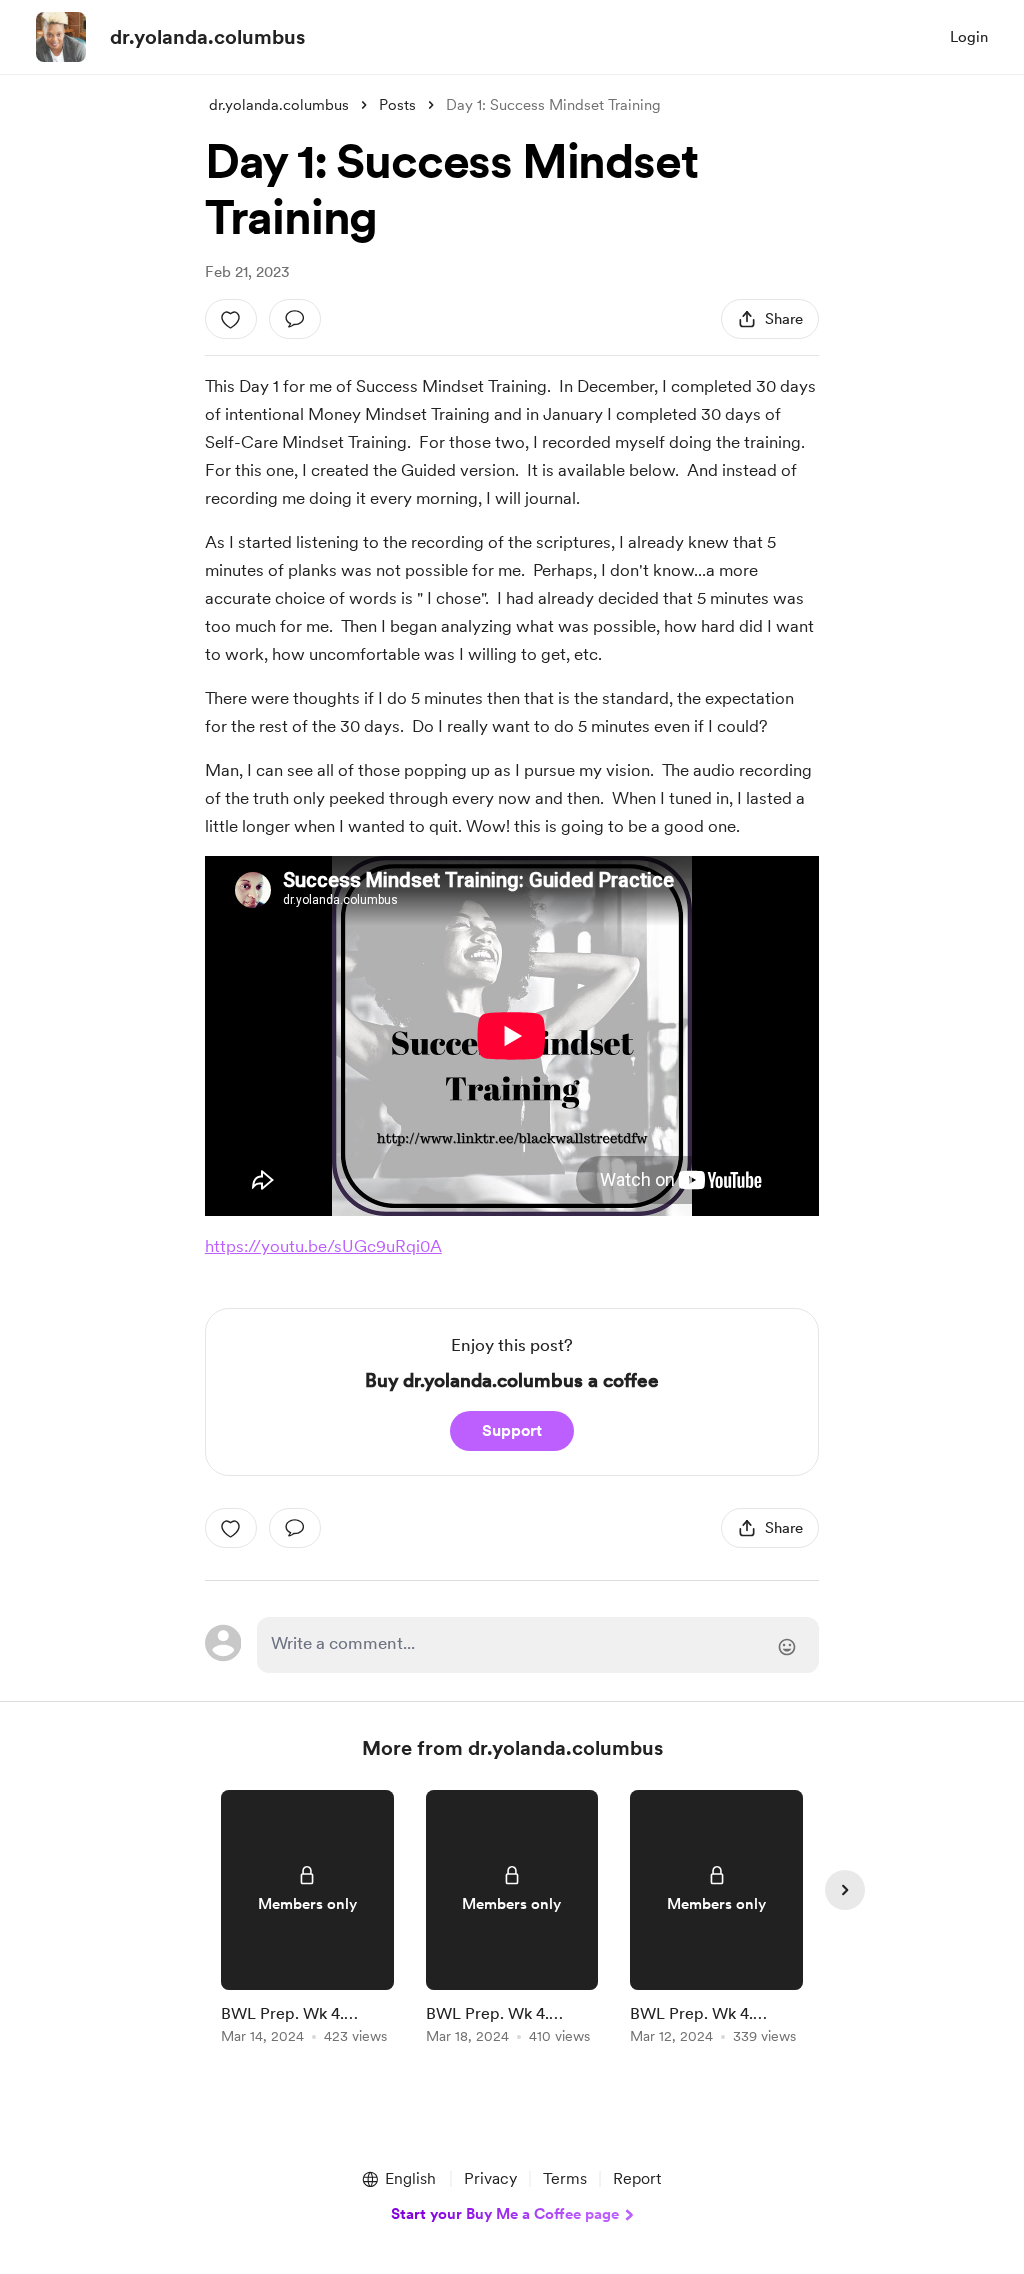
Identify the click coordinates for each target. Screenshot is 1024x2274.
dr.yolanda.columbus (207, 37)
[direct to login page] (538, 1645)
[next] (845, 1890)
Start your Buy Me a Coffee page (505, 2214)
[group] (307, 1920)
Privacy (490, 2178)
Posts (397, 105)
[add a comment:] (295, 319)
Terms (565, 2178)
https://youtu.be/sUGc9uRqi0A (323, 1246)
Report (637, 2178)
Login (969, 37)
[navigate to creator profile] (61, 37)
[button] (398, 2179)
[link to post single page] (307, 1920)
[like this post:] (231, 319)
